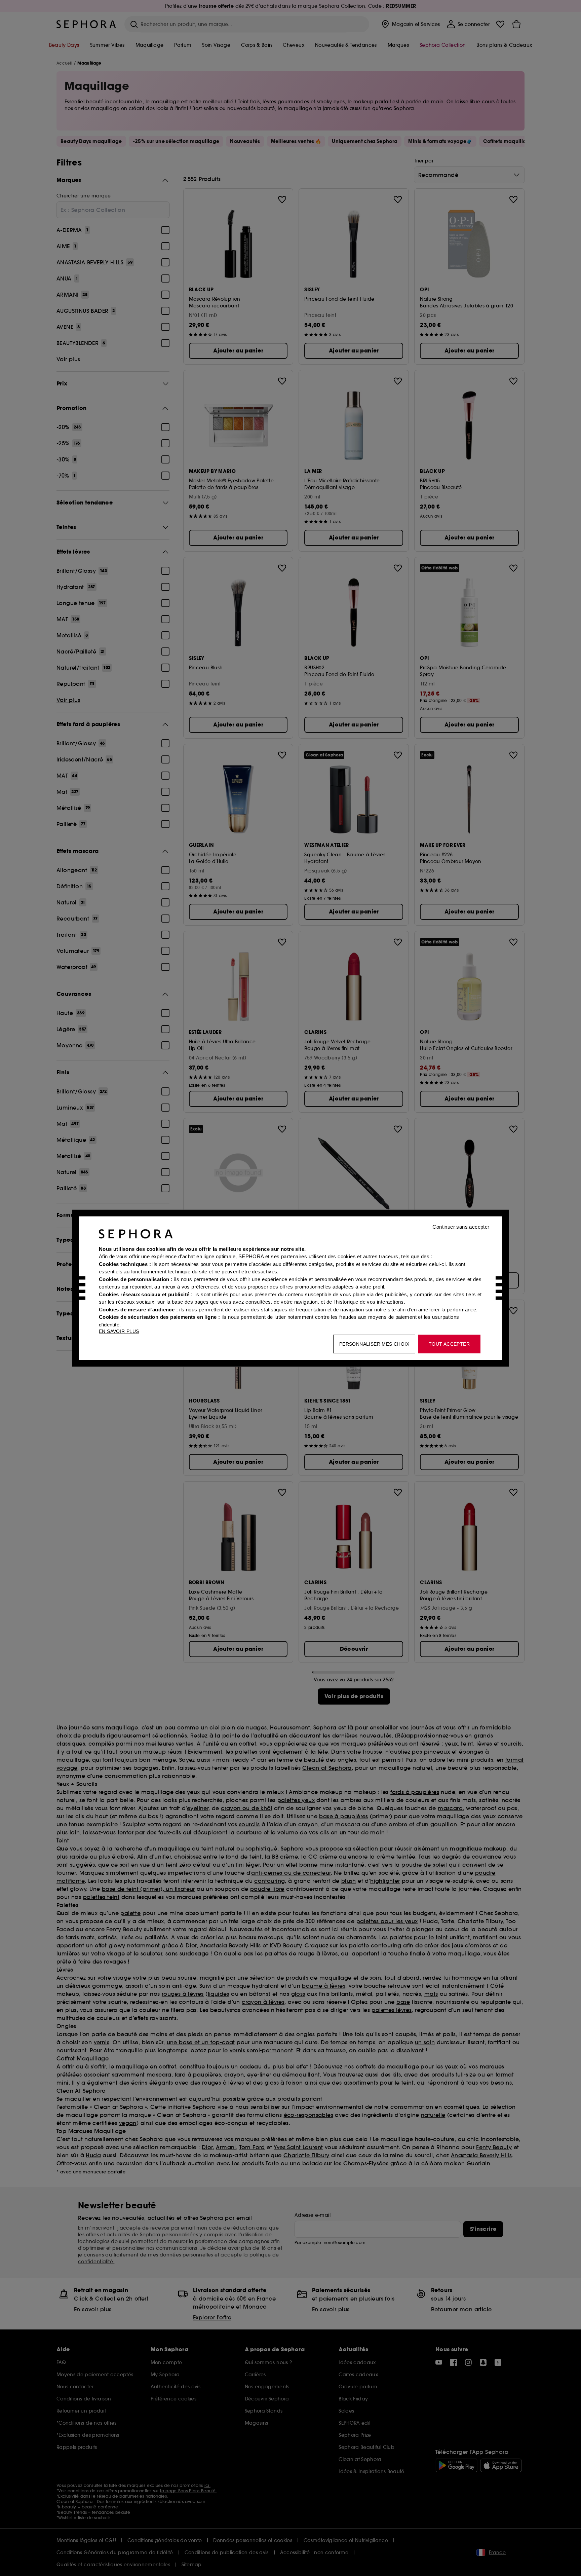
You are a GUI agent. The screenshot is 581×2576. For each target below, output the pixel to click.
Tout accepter (449, 1344)
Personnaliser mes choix (374, 1344)
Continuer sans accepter (461, 1226)
